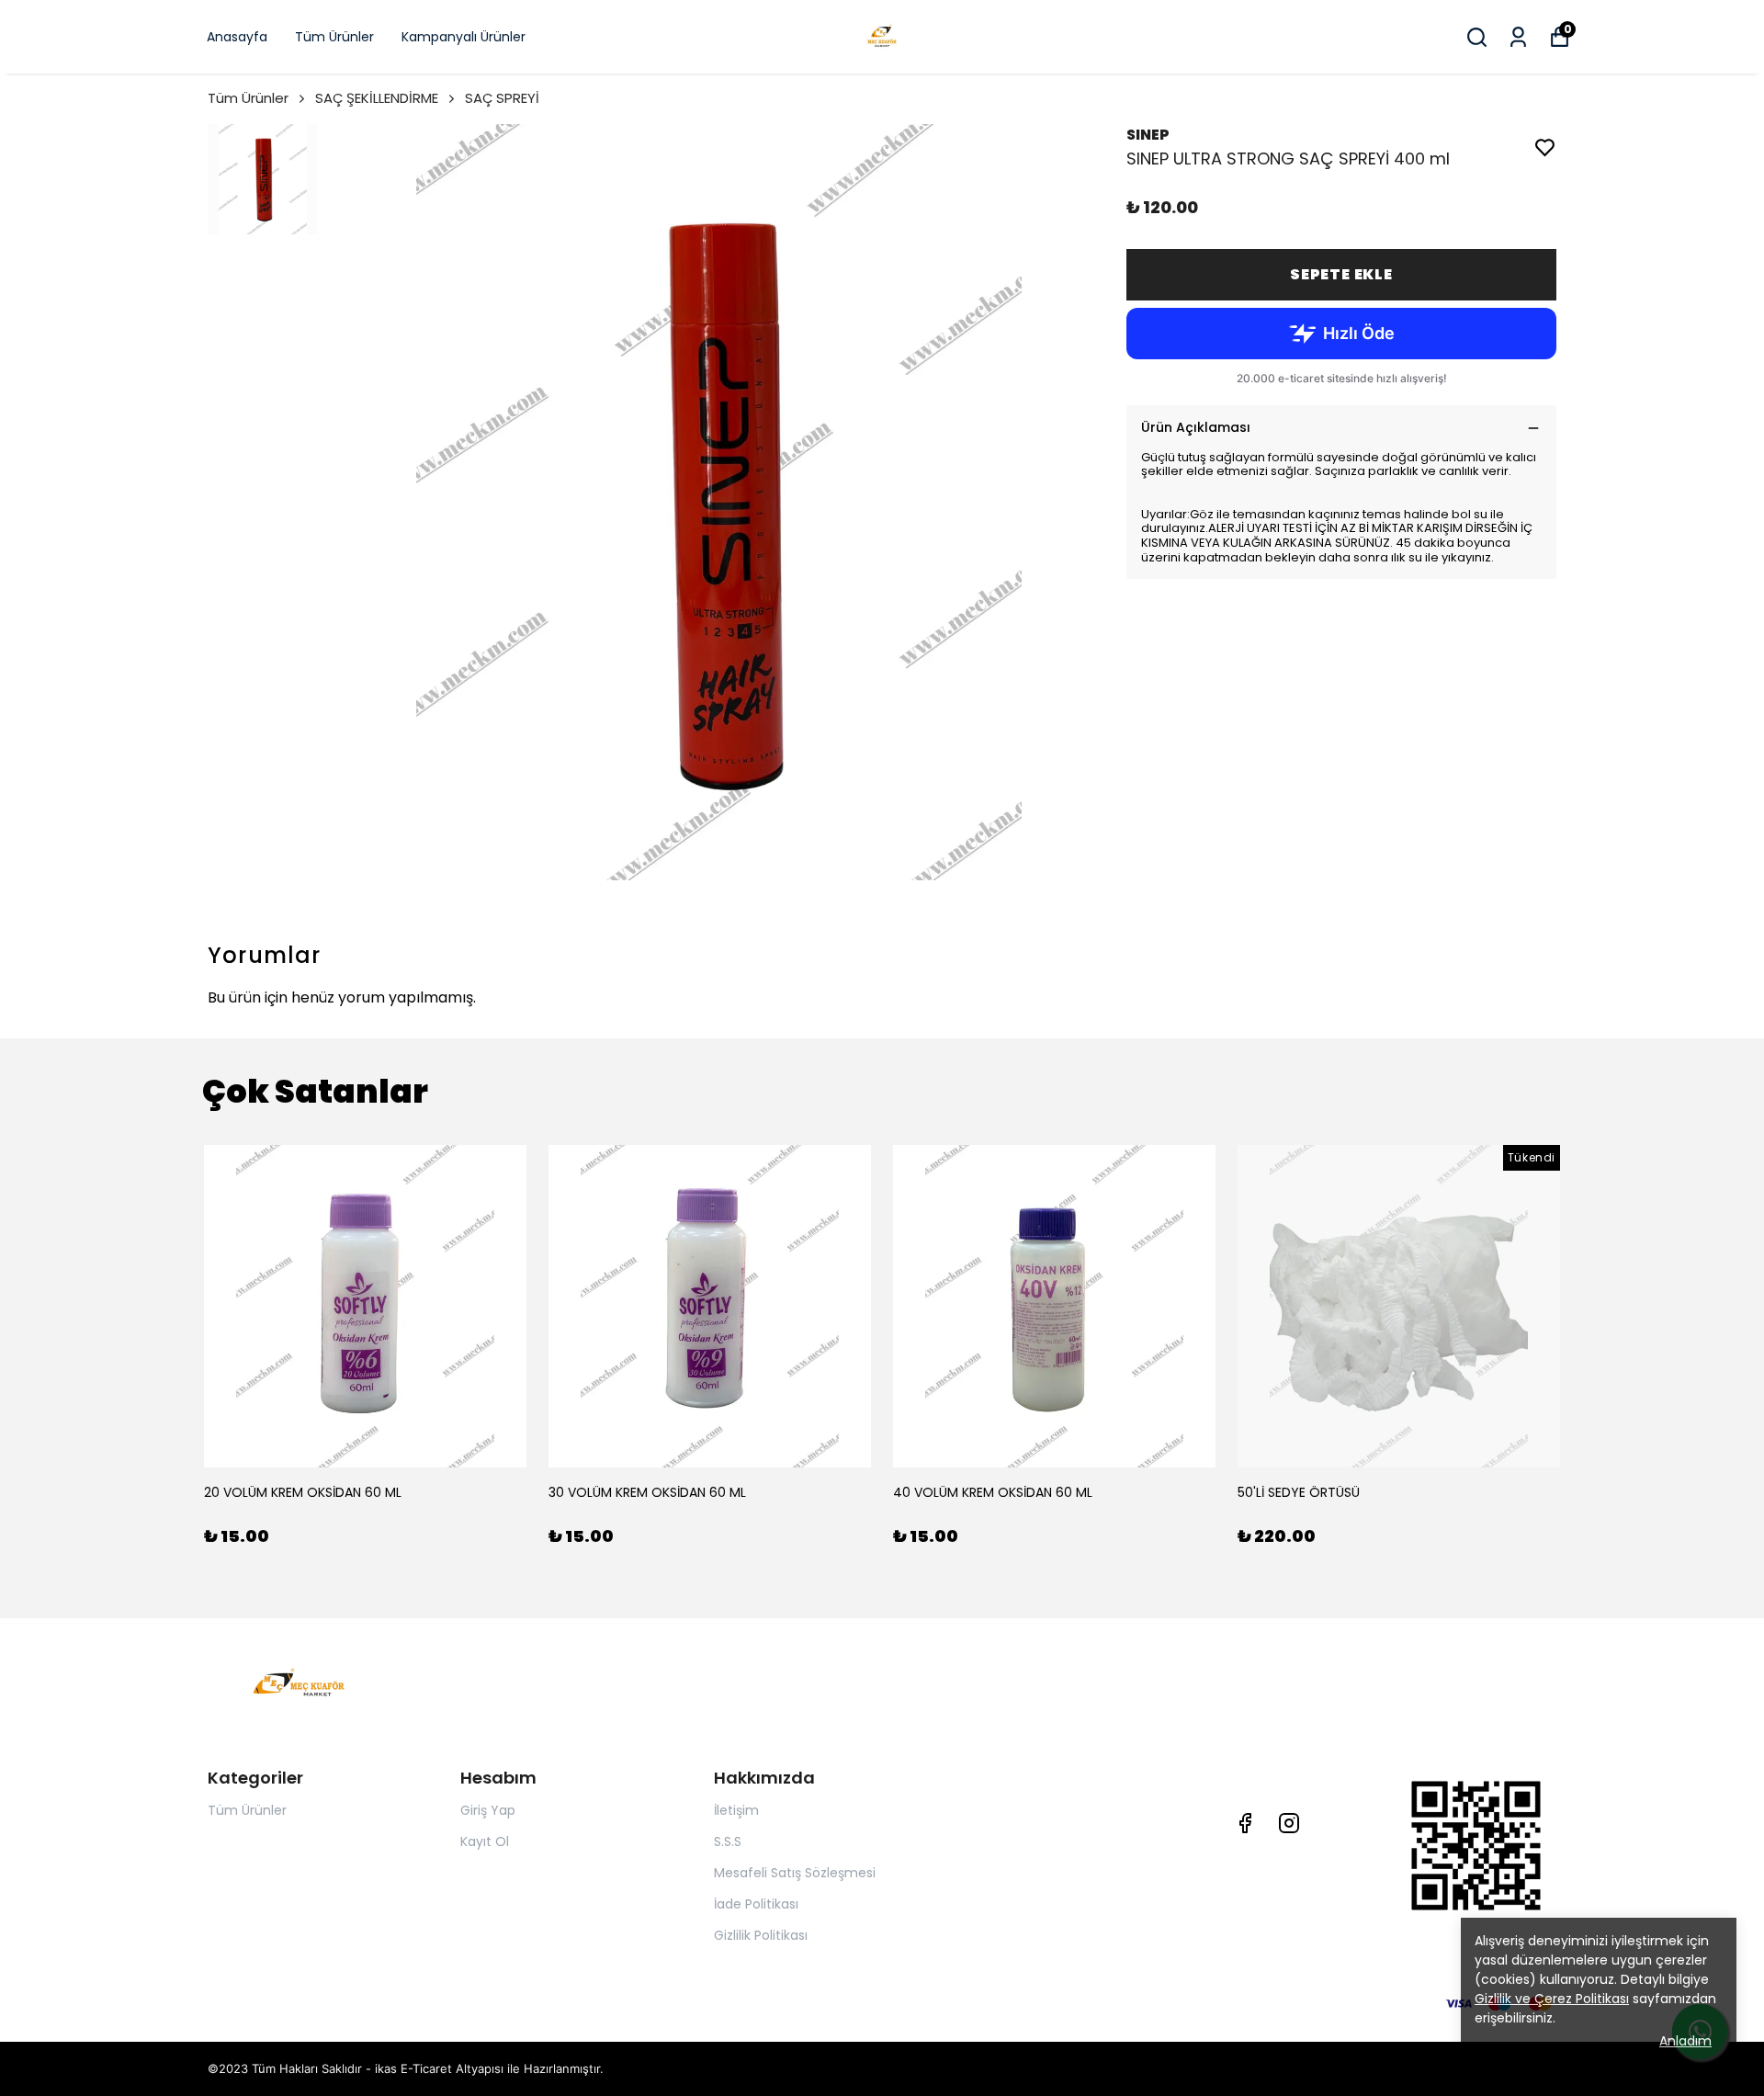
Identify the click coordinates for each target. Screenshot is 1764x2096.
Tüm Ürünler (334, 37)
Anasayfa (237, 37)
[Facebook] (1245, 1823)
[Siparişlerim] (1518, 37)
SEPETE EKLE (1341, 274)
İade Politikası (756, 1904)
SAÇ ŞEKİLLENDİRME (377, 98)
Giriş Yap (488, 1810)
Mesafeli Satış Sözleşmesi (795, 1873)
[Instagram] (1289, 1823)
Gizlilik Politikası (761, 1935)
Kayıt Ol (485, 1841)
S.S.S (728, 1841)
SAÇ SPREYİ (502, 98)
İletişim (736, 1810)
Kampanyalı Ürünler (464, 37)
